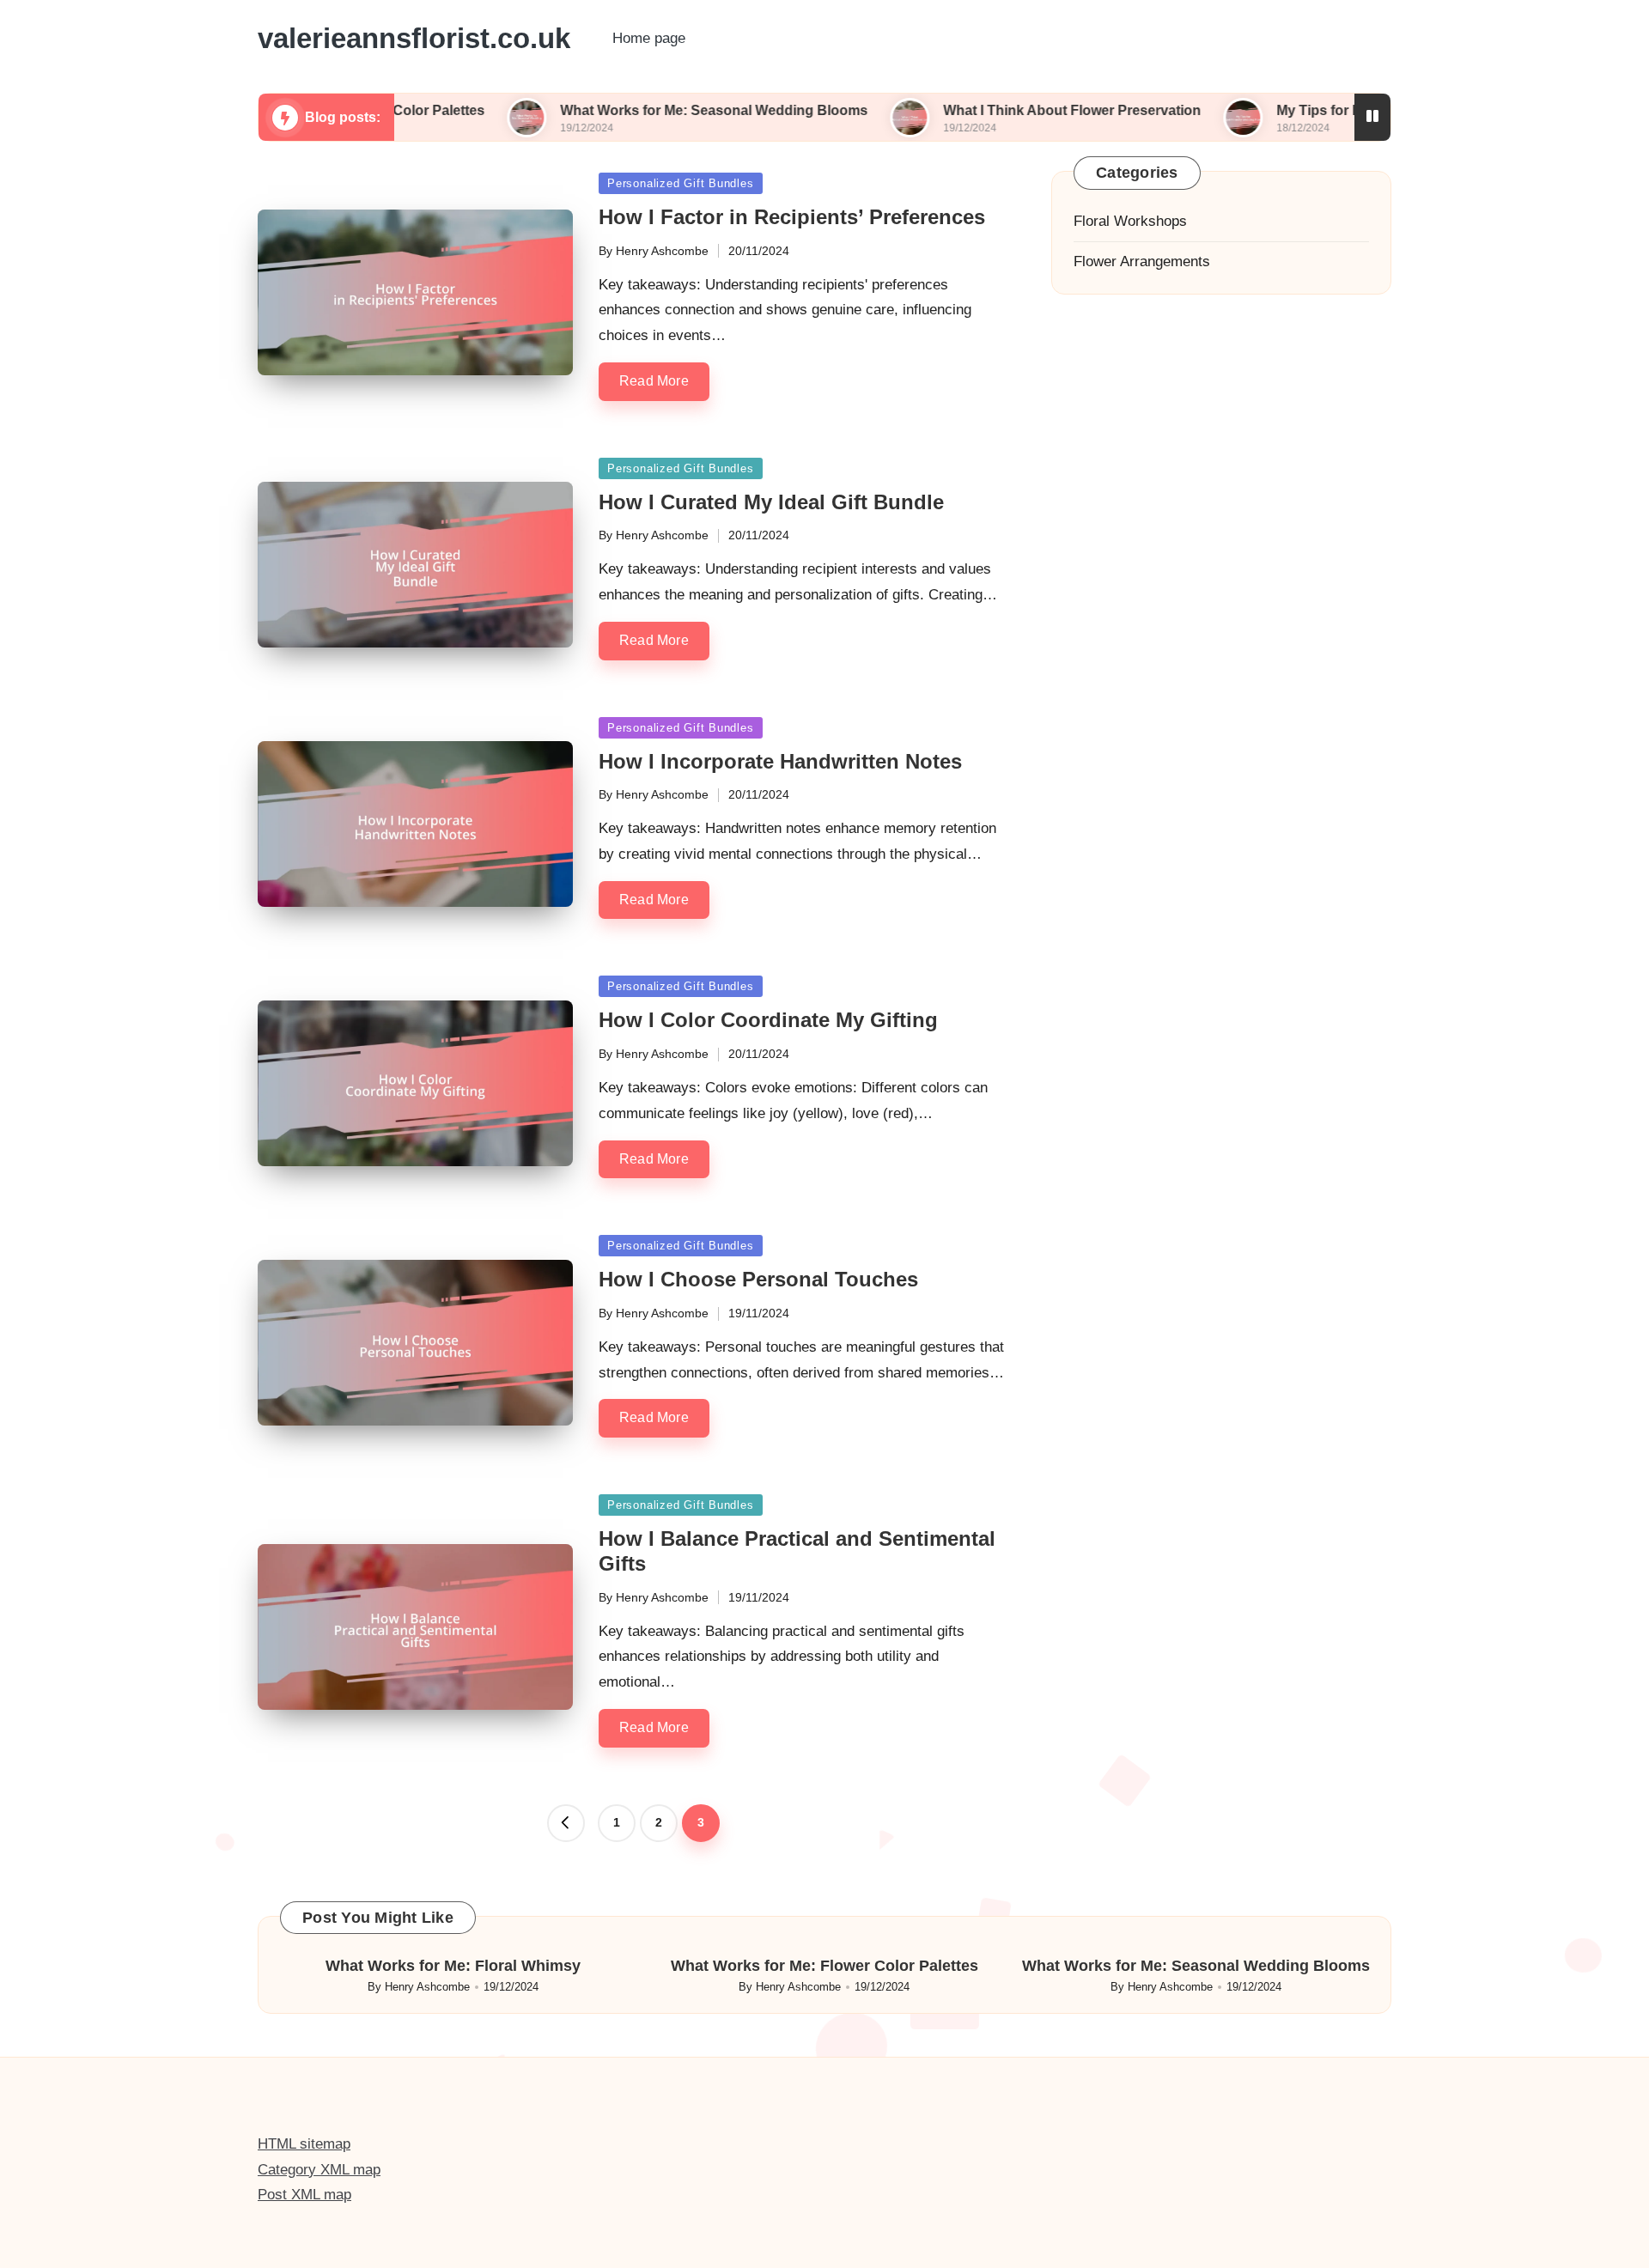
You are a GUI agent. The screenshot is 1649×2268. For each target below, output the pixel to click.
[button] (566, 1823)
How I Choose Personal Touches (758, 1279)
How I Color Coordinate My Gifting (768, 1020)
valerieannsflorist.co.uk (414, 39)
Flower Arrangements (1142, 261)
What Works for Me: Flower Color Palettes (824, 1966)
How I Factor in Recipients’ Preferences (792, 217)
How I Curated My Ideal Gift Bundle (771, 502)
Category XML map (319, 2170)
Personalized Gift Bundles (681, 183)
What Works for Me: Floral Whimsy (453, 1966)
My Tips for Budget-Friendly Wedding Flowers (1334, 110)
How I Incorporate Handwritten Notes (780, 761)
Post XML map (304, 2195)
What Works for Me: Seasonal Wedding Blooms (623, 110)
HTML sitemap (304, 2144)
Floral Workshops (1130, 221)
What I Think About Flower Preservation (981, 110)
